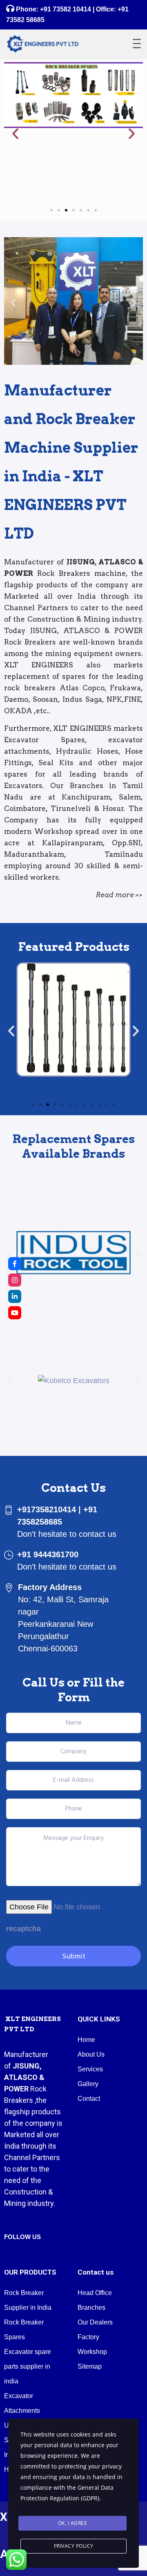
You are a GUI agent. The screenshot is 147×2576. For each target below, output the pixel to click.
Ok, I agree (73, 2523)
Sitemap (90, 2366)
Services (90, 2069)
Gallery (88, 2084)
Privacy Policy (74, 2546)
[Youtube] (15, 1313)
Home (86, 2040)
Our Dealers (95, 2322)
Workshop (92, 2352)
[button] (15, 134)
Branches (91, 2308)
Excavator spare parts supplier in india (28, 2366)
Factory (88, 2337)
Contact (89, 2099)
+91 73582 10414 (66, 9)
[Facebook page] (15, 1264)
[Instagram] (15, 1280)
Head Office (95, 2293)
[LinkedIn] (15, 1296)
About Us (91, 2054)
